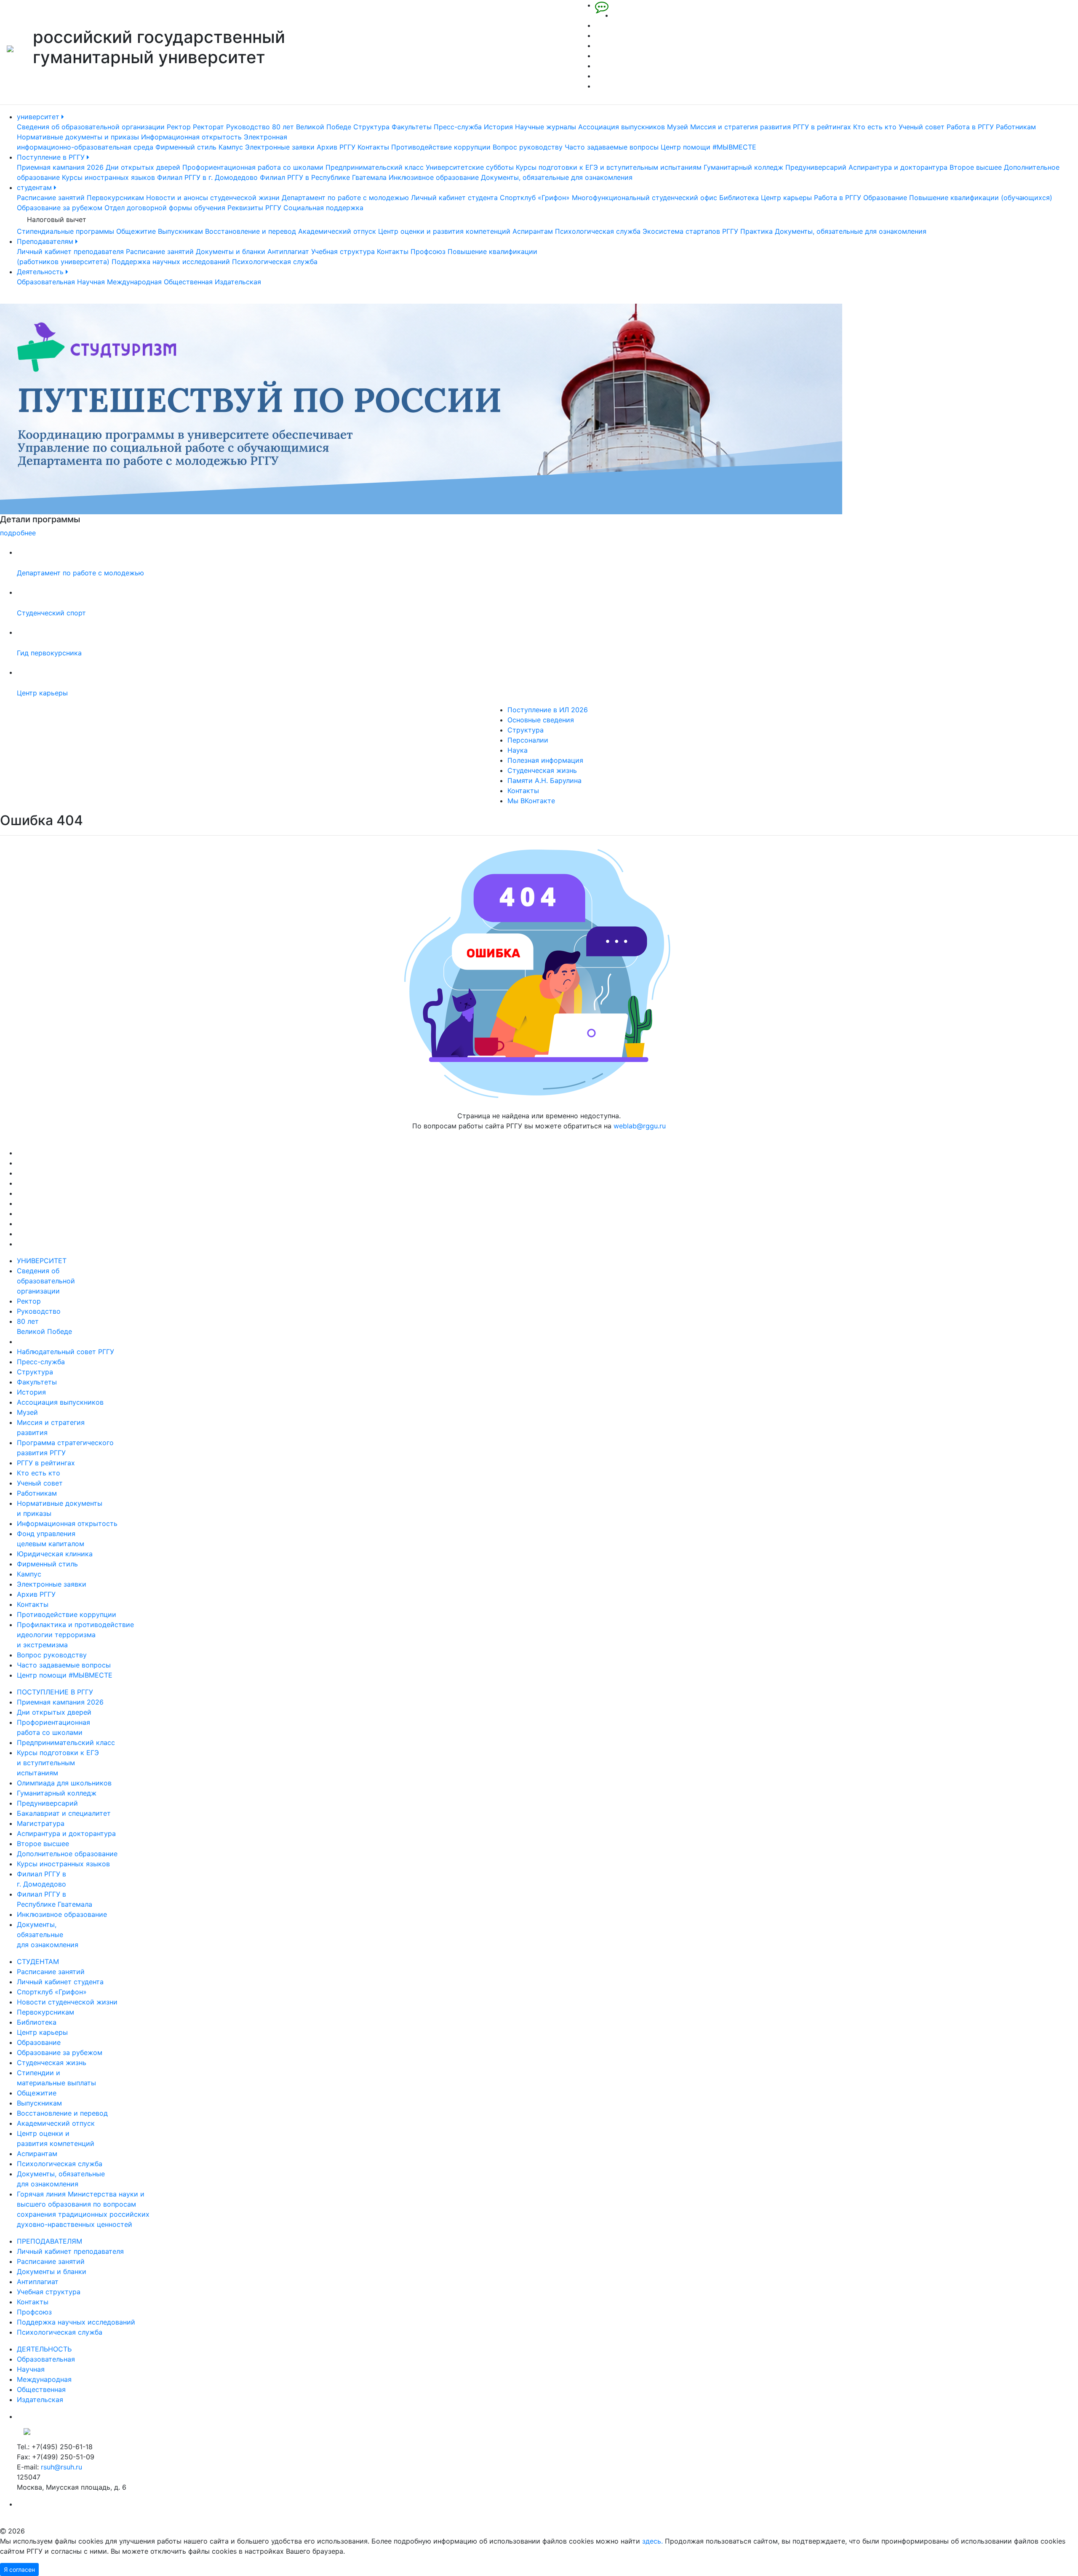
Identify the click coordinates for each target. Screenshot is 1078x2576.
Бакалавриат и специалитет (64, 1813)
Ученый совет (922, 127)
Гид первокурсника (49, 653)
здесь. (652, 2541)
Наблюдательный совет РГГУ (65, 1352)
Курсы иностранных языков (108, 177)
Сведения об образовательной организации (91, 127)
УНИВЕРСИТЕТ (42, 1261)
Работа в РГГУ (970, 127)
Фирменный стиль (186, 147)
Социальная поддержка (323, 208)
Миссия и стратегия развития (740, 127)
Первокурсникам (115, 198)
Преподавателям (46, 241)
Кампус (231, 147)
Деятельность (41, 272)
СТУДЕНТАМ (38, 1961)
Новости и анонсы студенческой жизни (213, 198)
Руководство (248, 127)
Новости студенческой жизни (67, 2002)
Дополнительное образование (67, 1854)
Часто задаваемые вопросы (612, 147)
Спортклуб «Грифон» (535, 198)
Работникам (1016, 127)
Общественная (188, 282)
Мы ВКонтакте (531, 801)
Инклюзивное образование (434, 177)
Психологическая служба (598, 231)
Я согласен (19, 2569)
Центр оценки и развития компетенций (444, 231)
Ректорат (208, 127)
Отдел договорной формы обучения (165, 208)
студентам (35, 187)
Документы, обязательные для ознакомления (557, 177)
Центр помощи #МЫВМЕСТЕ (708, 147)
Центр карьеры (786, 198)
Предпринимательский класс (375, 167)
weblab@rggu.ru (640, 1126)
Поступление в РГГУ (52, 157)
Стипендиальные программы (65, 231)
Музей (678, 127)
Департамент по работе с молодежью (345, 198)
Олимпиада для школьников (64, 1783)
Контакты (373, 147)
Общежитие (136, 231)
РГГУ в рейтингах (822, 127)
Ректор (179, 127)
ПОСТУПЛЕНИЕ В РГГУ (55, 1692)
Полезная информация (545, 760)
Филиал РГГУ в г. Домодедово (207, 177)
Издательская (238, 282)
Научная (91, 282)
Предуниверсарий (816, 167)
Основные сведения (541, 720)
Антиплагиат (288, 251)
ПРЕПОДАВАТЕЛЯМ (49, 2241)
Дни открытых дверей (143, 167)
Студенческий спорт (51, 613)
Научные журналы (546, 127)
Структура (371, 127)
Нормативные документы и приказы (78, 137)
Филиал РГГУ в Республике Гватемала (323, 177)
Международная (134, 282)
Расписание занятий (51, 198)
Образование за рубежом (60, 208)
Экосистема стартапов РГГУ (690, 231)
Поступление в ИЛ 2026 (548, 710)
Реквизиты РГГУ (254, 208)
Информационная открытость (191, 137)
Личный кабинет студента (454, 198)
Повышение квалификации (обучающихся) (981, 198)
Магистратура (41, 1823)
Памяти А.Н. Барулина (544, 780)
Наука (518, 750)
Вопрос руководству (528, 147)
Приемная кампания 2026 (60, 167)
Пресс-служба (458, 127)
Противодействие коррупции (441, 147)
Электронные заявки (280, 147)
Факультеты (412, 127)
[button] (81, 421)
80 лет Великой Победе (312, 127)
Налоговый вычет (57, 219)
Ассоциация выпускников (622, 127)
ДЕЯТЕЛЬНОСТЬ (44, 2349)
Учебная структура (343, 251)
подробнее (608, 533)
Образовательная (46, 282)
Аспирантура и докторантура (898, 167)
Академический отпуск (337, 231)
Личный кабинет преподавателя (70, 251)
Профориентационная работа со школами (253, 167)
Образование (885, 198)
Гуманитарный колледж (743, 167)
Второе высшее (976, 167)
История (498, 127)
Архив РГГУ (336, 147)
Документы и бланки (231, 251)
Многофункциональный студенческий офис (644, 198)
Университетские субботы (470, 167)
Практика (756, 231)
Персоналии (528, 740)
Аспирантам (533, 231)
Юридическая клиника (55, 1554)
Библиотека (739, 198)
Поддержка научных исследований (171, 262)
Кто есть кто (875, 127)
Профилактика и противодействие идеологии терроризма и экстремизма (75, 1635)
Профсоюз (428, 251)
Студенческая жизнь (542, 770)
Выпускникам (180, 231)
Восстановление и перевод (251, 231)
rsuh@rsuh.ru (61, 2467)
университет (39, 117)
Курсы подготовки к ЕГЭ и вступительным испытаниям (609, 167)
